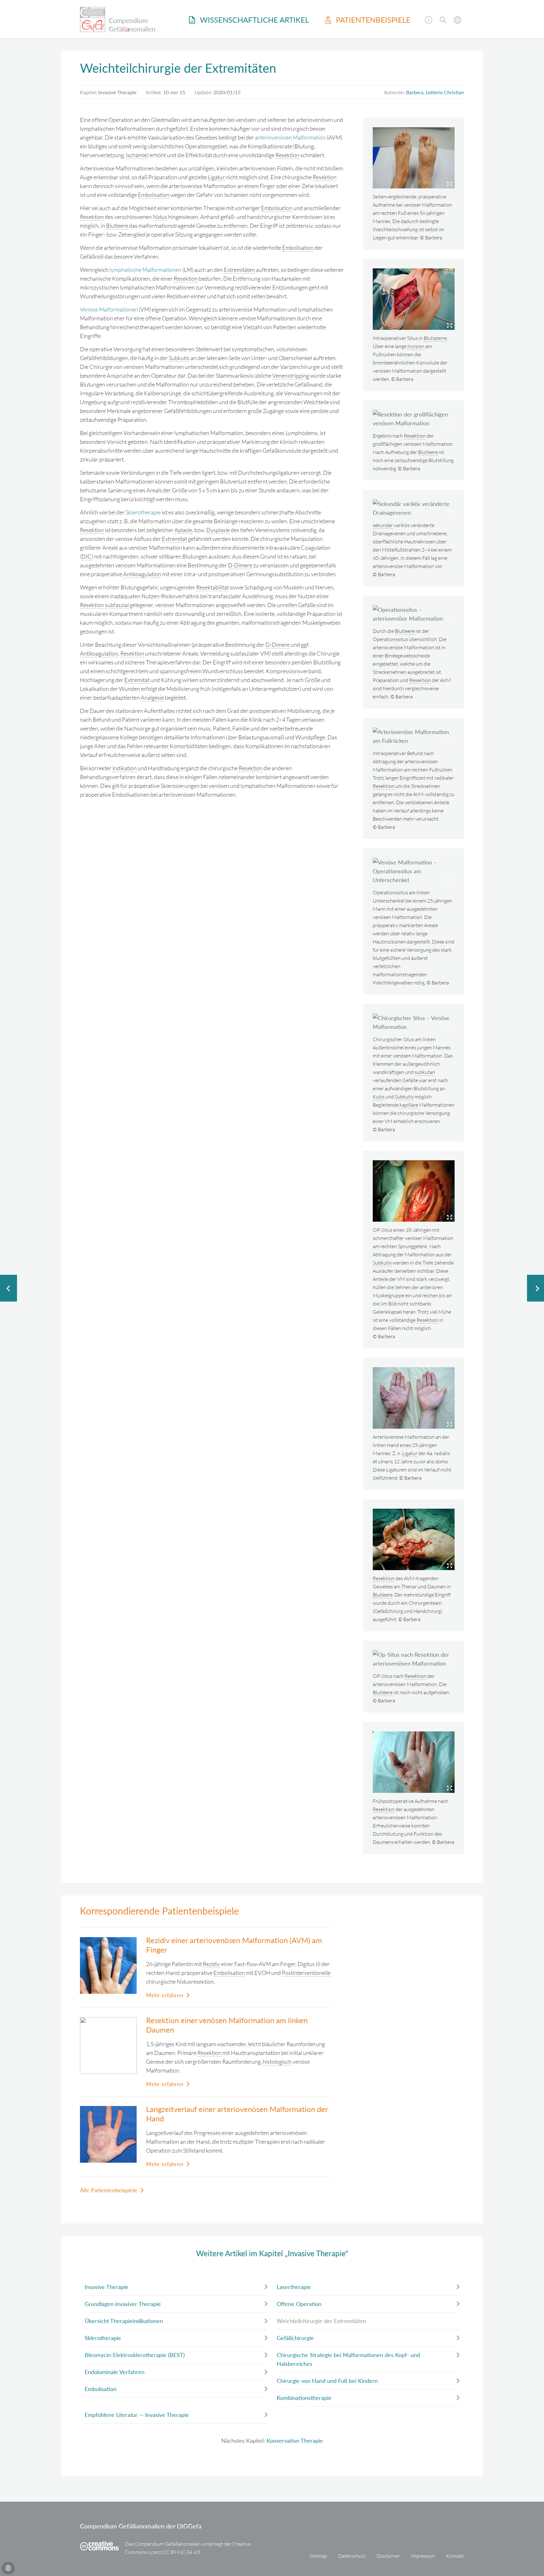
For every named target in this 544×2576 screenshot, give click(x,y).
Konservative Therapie (295, 2441)
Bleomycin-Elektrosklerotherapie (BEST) (135, 2355)
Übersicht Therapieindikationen (124, 2321)
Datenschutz (352, 2556)
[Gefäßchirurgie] (535, 1288)
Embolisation (101, 2389)
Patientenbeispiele (372, 20)
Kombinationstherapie (304, 2398)
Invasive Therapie (107, 2287)
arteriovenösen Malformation (290, 137)
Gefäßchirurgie (295, 2338)
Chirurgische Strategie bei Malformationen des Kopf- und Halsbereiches (348, 2359)
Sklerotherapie (143, 512)
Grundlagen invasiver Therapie (123, 2304)
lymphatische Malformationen (145, 270)
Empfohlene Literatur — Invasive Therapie (137, 2415)
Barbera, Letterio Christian (435, 92)
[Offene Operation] (8, 1288)
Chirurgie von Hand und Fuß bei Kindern (327, 2381)
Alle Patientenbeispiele (109, 2190)
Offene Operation (299, 2304)
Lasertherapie (294, 2287)
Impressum (423, 2556)
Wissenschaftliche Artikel (253, 20)
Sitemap (318, 2556)
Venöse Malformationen (109, 309)
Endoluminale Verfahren (115, 2372)
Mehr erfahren (165, 1995)
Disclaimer (388, 2556)
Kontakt (455, 2556)
